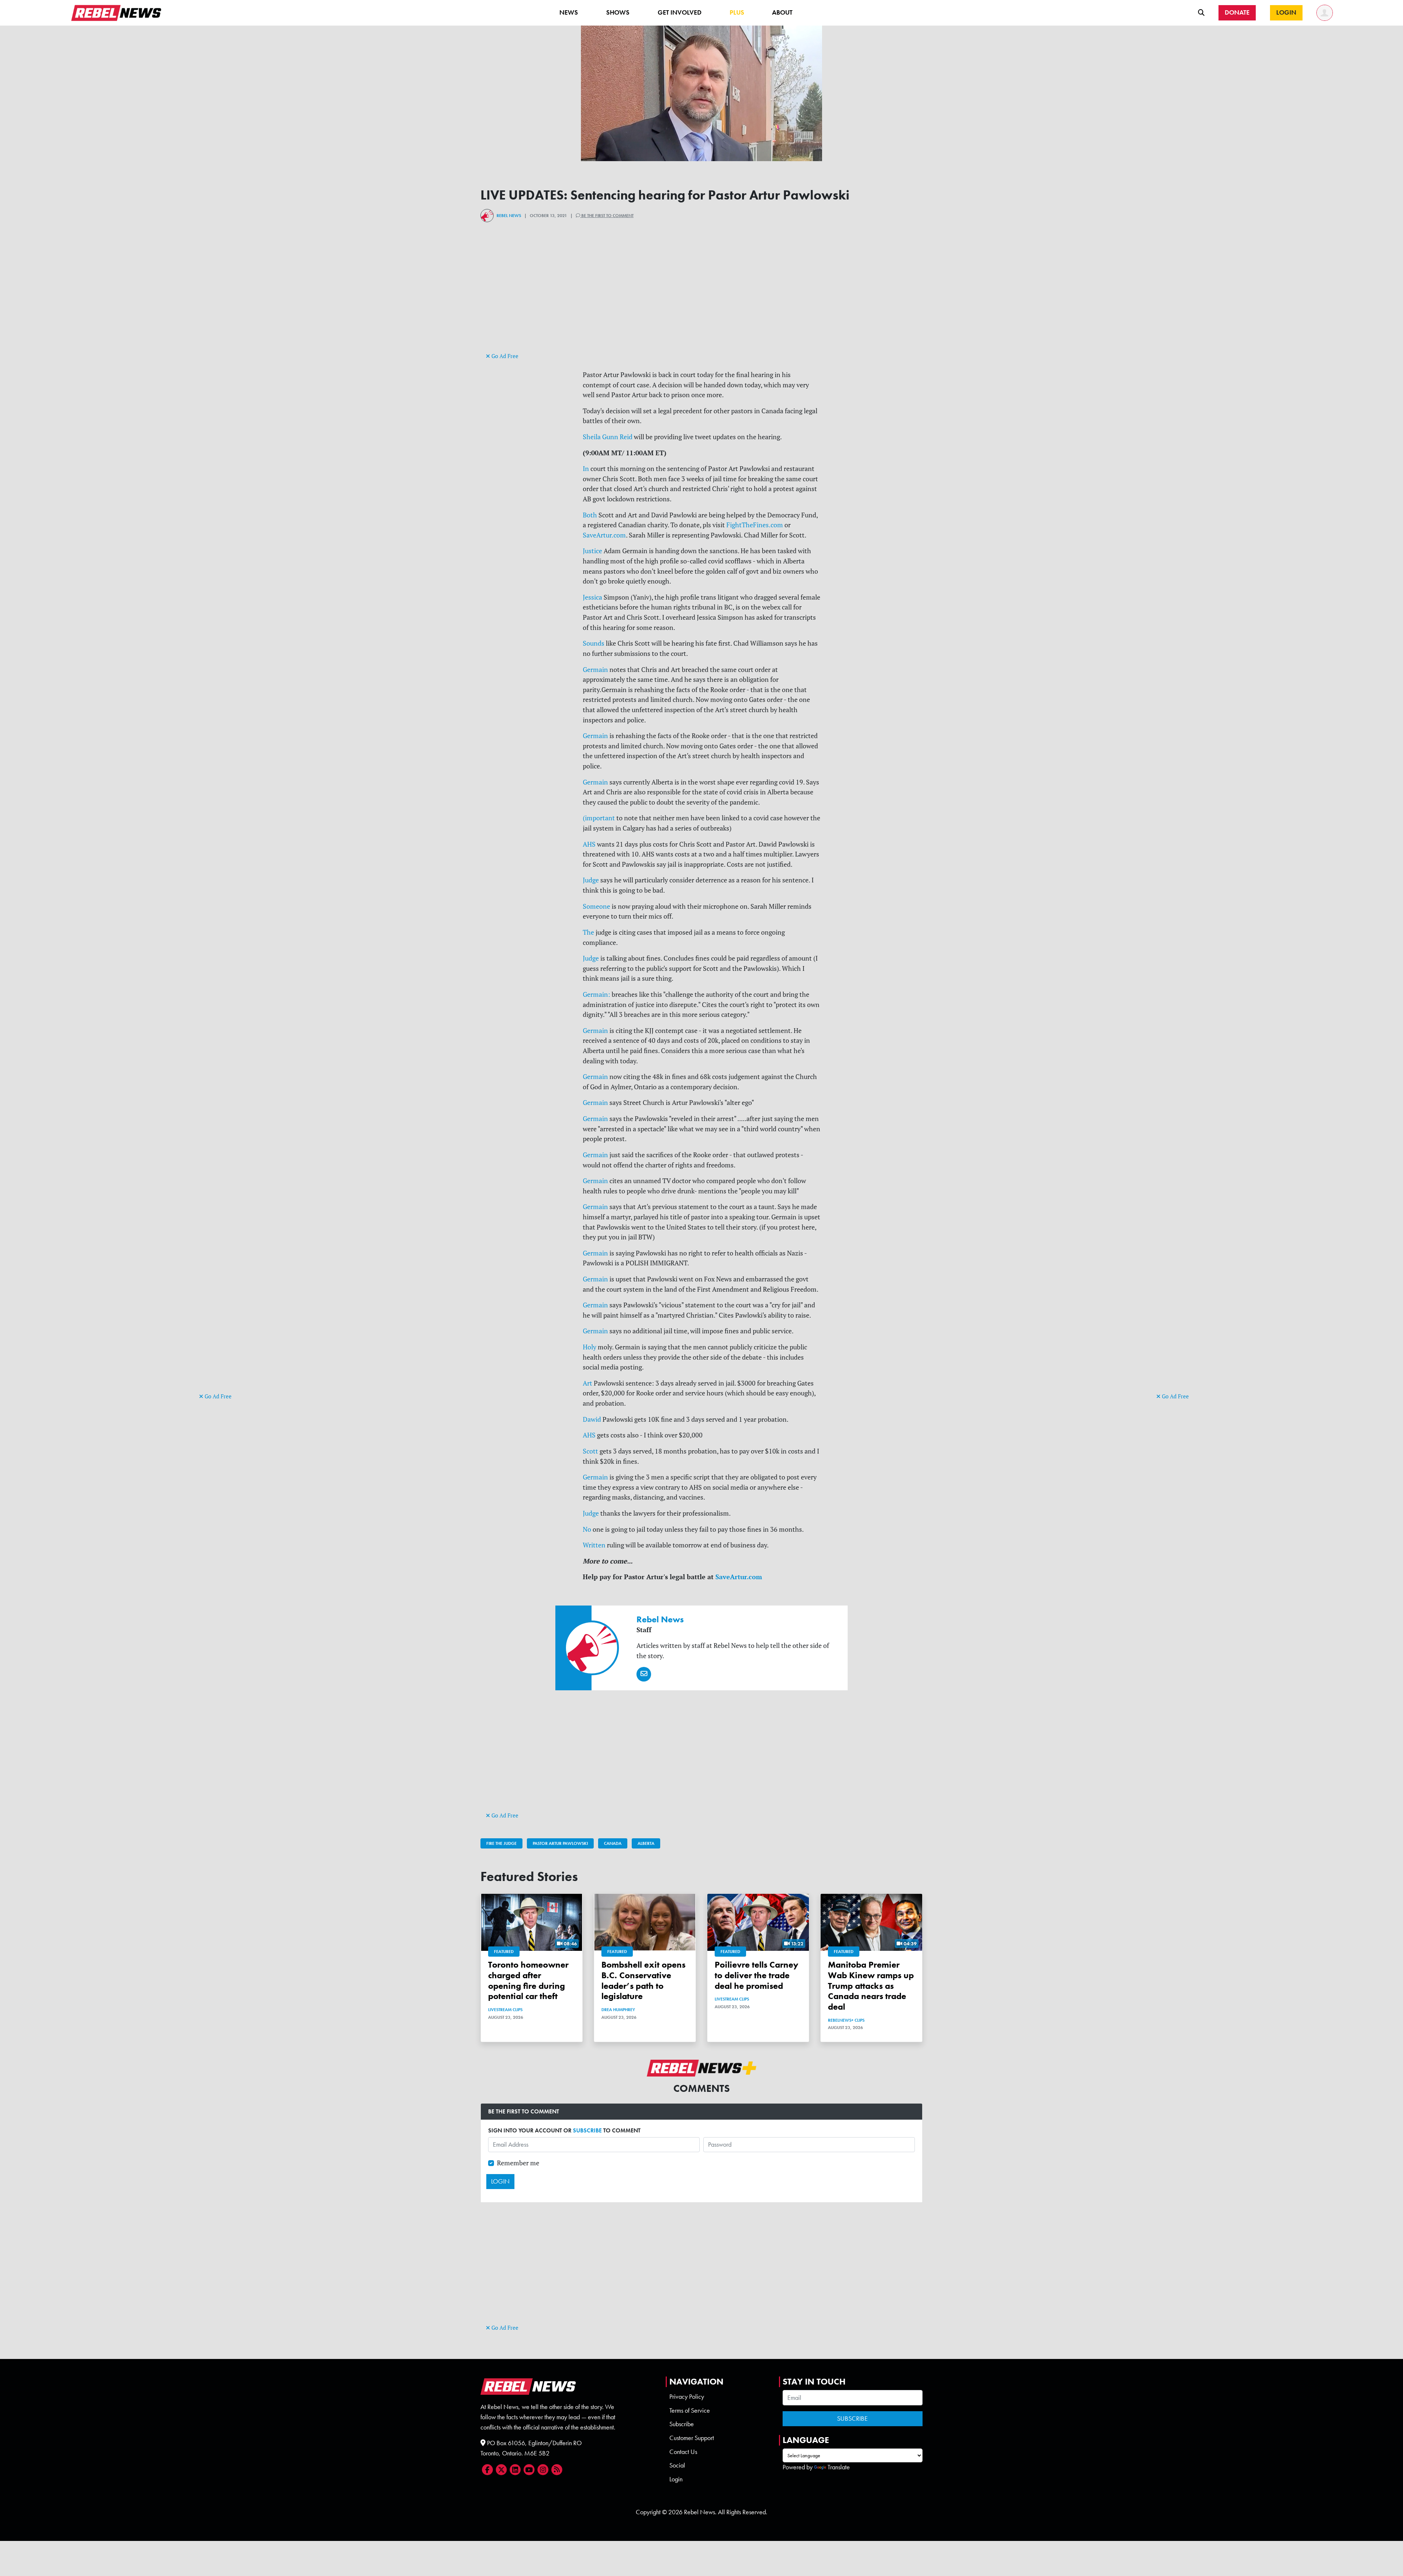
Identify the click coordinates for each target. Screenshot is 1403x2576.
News (569, 12)
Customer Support (692, 2438)
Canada (613, 1843)
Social (677, 2465)
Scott (590, 1451)
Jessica (592, 597)
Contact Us (683, 2452)
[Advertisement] (228, 1278)
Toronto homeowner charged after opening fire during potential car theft (528, 1980)
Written (594, 1545)
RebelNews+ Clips (846, 2020)
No (587, 1529)
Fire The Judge (501, 1843)
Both (590, 515)
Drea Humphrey (618, 2010)
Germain (595, 670)
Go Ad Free (217, 1396)
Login (676, 2479)
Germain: (596, 994)
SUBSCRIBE (587, 2130)
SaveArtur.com (604, 535)
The (588, 932)
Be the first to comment (607, 216)
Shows (618, 12)
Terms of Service (690, 2410)
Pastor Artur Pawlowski (560, 1843)
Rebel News (509, 216)
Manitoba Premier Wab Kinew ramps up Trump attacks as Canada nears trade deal (871, 1986)
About (782, 12)
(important (599, 818)
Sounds (594, 643)
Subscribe (682, 2424)
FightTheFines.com (755, 525)
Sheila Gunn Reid (608, 437)
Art (588, 1383)
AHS (589, 844)
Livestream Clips (505, 2010)
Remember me (518, 2163)
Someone (596, 906)
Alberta (646, 1843)
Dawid (592, 1419)
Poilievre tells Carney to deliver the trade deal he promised (756, 1975)
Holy (590, 1347)
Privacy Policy (687, 2397)
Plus (737, 12)
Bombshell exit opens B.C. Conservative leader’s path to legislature (643, 1980)
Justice (592, 551)
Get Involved (680, 12)
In (586, 469)
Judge (591, 880)
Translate (839, 2467)
